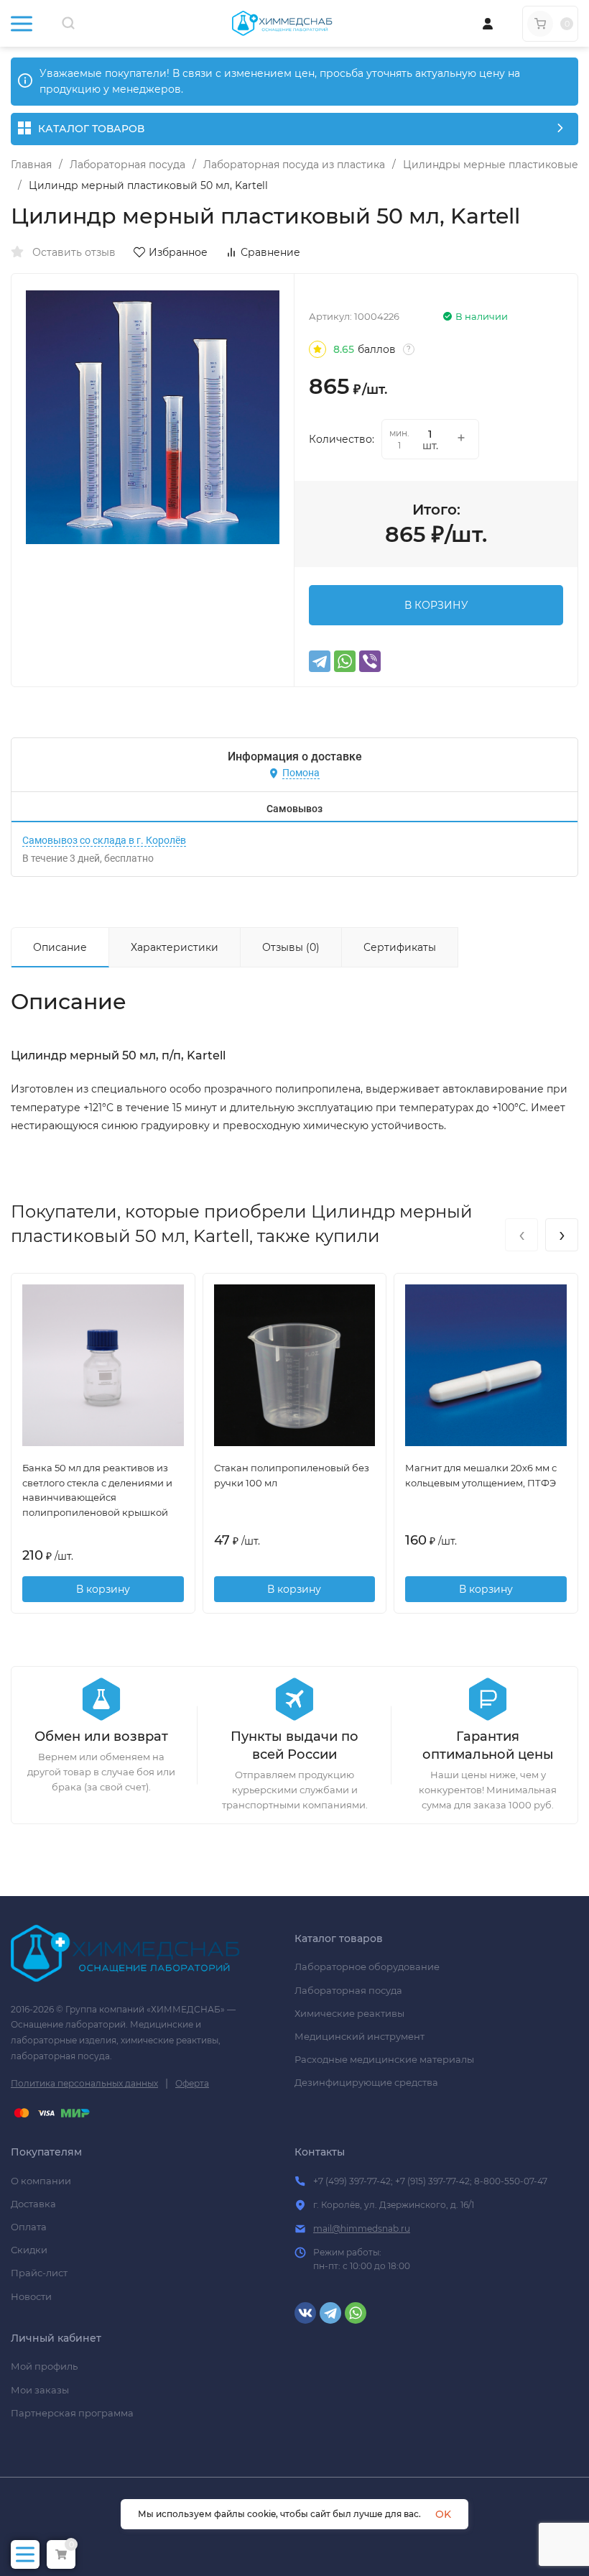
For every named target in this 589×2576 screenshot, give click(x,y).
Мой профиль (44, 2366)
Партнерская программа (72, 2413)
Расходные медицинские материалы (384, 2059)
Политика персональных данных (84, 2083)
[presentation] (521, 1235)
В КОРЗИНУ (436, 605)
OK (443, 2514)
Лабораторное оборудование (367, 1966)
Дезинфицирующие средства (366, 2082)
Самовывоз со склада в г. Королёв (104, 840)
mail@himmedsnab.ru (362, 2228)
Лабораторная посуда (127, 165)
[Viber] (370, 661)
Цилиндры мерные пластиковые (491, 165)
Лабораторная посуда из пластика (294, 165)
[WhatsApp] (345, 661)
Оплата (29, 2227)
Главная (31, 165)
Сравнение (270, 252)
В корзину (103, 1589)
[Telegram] (320, 661)
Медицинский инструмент (360, 2036)
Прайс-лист (39, 2273)
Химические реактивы (349, 2013)
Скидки (29, 2250)
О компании (41, 2181)
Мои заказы (40, 2390)
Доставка (33, 2204)
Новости (31, 2296)
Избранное (178, 252)
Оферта (192, 2083)
